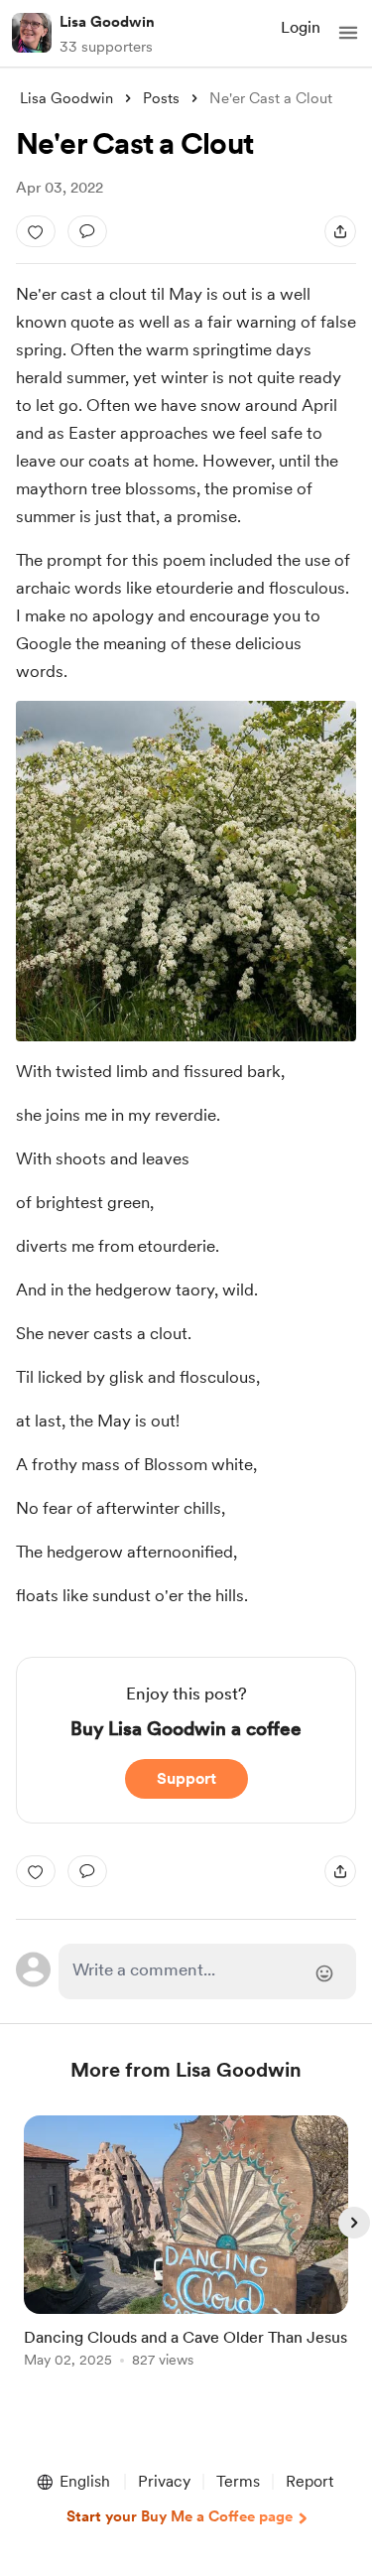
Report (310, 2481)
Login (301, 27)
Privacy (164, 2481)
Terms (238, 2481)
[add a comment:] (87, 231)
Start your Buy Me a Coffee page (180, 2516)
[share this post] (340, 231)
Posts (161, 98)
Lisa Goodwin (107, 22)
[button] (348, 33)
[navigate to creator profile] (32, 33)
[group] (186, 2253)
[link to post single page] (186, 2245)
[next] (354, 2223)
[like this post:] (36, 231)
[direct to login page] (208, 1971)
